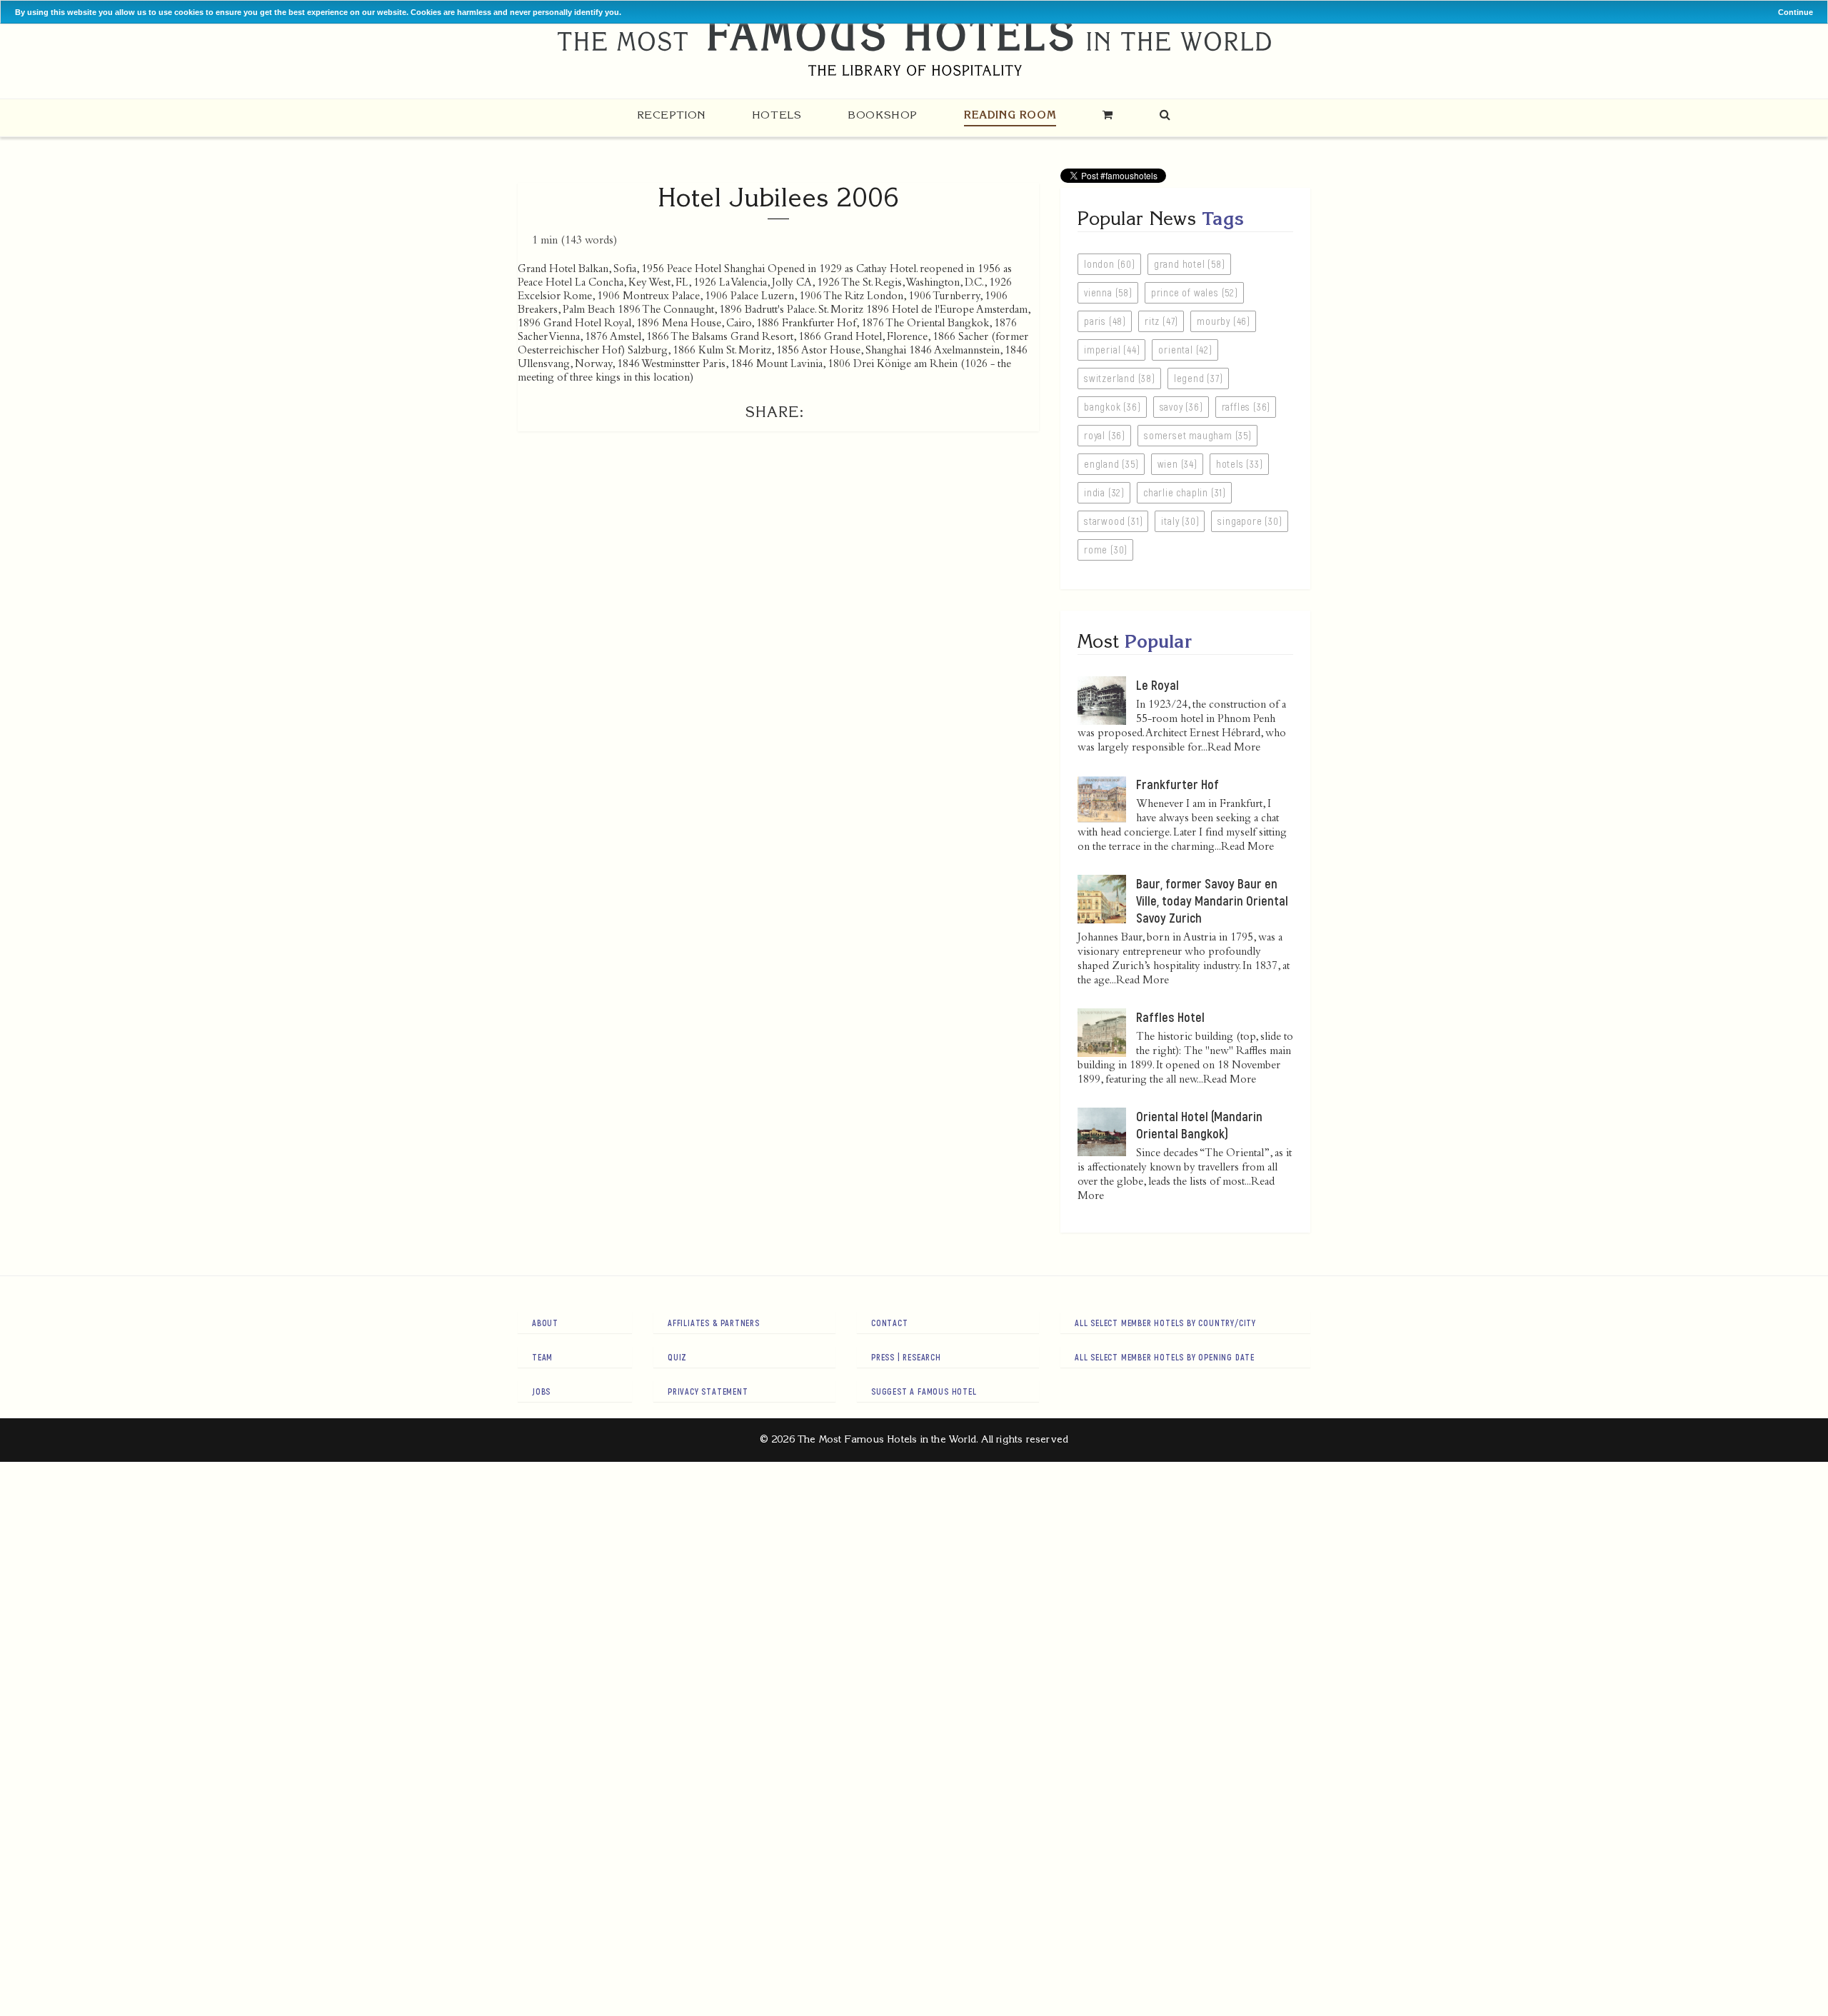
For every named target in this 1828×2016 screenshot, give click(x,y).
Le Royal (1157, 685)
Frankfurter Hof (1177, 784)
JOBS (541, 1391)
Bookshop (883, 115)
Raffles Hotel (1170, 1017)
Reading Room (1010, 115)
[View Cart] (1108, 115)
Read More (1234, 748)
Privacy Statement (708, 1391)
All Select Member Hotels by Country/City (1165, 1323)
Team (542, 1357)
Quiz (677, 1357)
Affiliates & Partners (714, 1323)
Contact (890, 1323)
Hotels (777, 115)
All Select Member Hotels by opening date (1165, 1357)
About (545, 1323)
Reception (671, 115)
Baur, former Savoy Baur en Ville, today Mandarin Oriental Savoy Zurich (1212, 901)
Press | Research (906, 1357)
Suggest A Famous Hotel (924, 1391)
